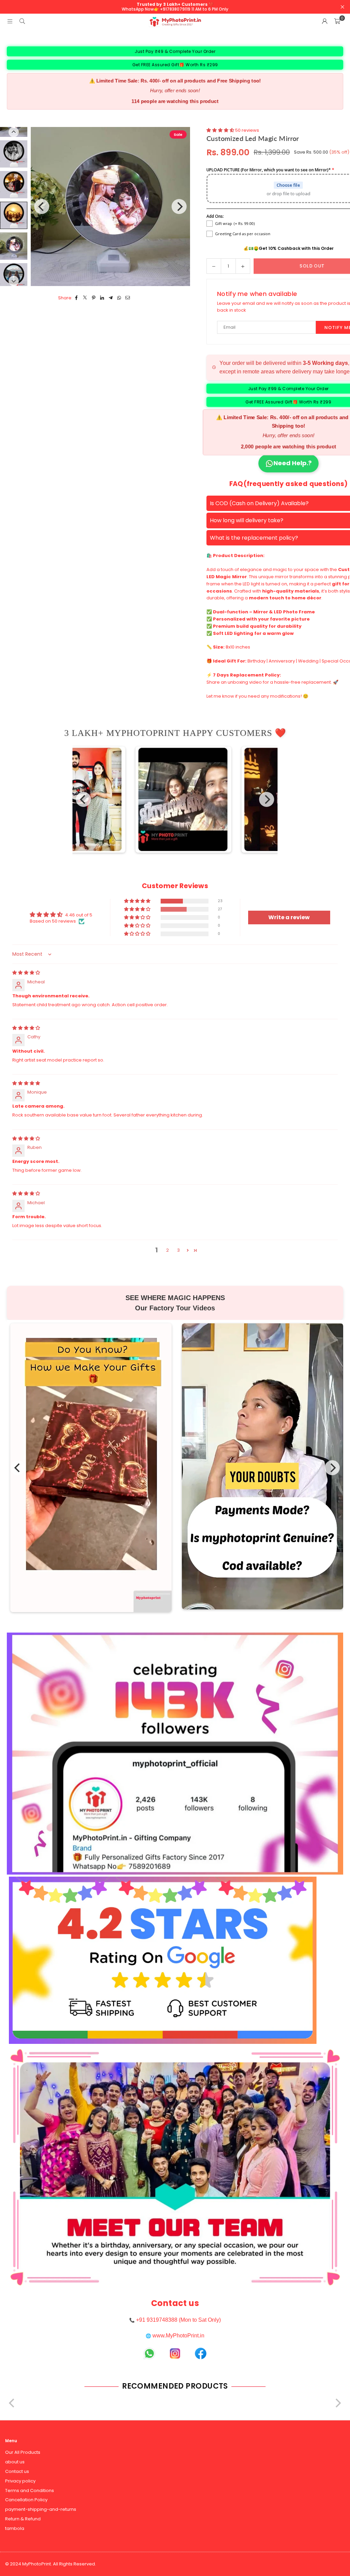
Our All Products (23, 2452)
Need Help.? (293, 463)
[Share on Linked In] (102, 298)
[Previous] (42, 207)
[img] (26, 973)
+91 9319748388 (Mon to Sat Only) (178, 2320)
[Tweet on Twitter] (85, 298)
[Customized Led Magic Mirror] (14, 154)
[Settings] (325, 22)
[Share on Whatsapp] (119, 298)
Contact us (17, 2471)
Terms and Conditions (30, 2490)
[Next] (179, 207)
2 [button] (167, 1250)
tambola (15, 2528)
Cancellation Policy (26, 2500)
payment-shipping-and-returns (41, 2509)
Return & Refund (23, 2519)
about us (15, 2462)
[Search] (22, 21)
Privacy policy (20, 2481)
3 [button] (178, 1250)
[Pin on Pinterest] (94, 298)
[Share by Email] (128, 298)
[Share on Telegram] (111, 298)
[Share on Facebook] (77, 298)
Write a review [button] (289, 917)
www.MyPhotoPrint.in (178, 2336)
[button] (337, 22)
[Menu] (10, 21)
